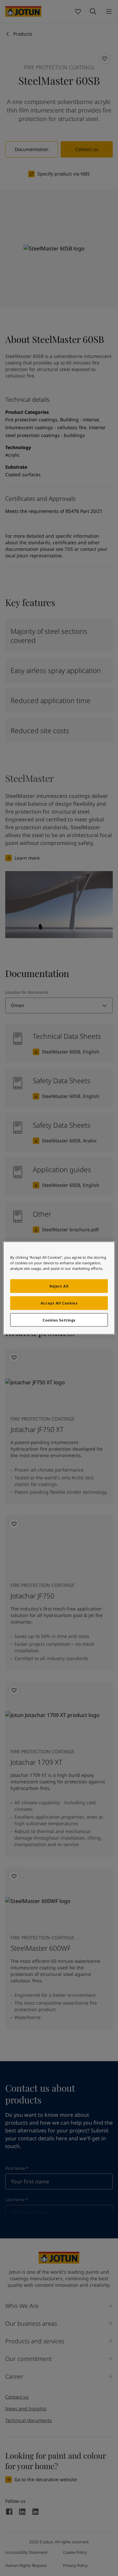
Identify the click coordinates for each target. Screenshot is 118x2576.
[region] (59, 1288)
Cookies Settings (59, 1320)
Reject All (59, 1286)
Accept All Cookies (59, 1303)
